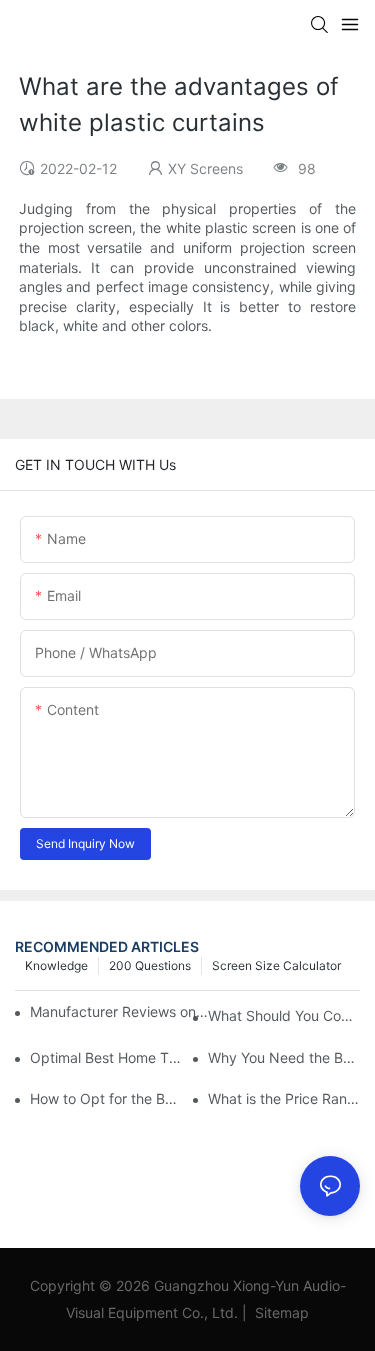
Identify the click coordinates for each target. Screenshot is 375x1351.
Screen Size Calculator (276, 965)
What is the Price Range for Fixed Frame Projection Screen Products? (284, 1098)
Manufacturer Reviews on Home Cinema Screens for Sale (119, 1011)
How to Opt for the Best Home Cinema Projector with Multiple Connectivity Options (106, 1098)
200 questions (150, 965)
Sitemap (280, 1312)
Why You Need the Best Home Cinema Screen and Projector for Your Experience (284, 1057)
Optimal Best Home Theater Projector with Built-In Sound (106, 1057)
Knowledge (56, 965)
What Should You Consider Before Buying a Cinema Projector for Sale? (284, 1015)
